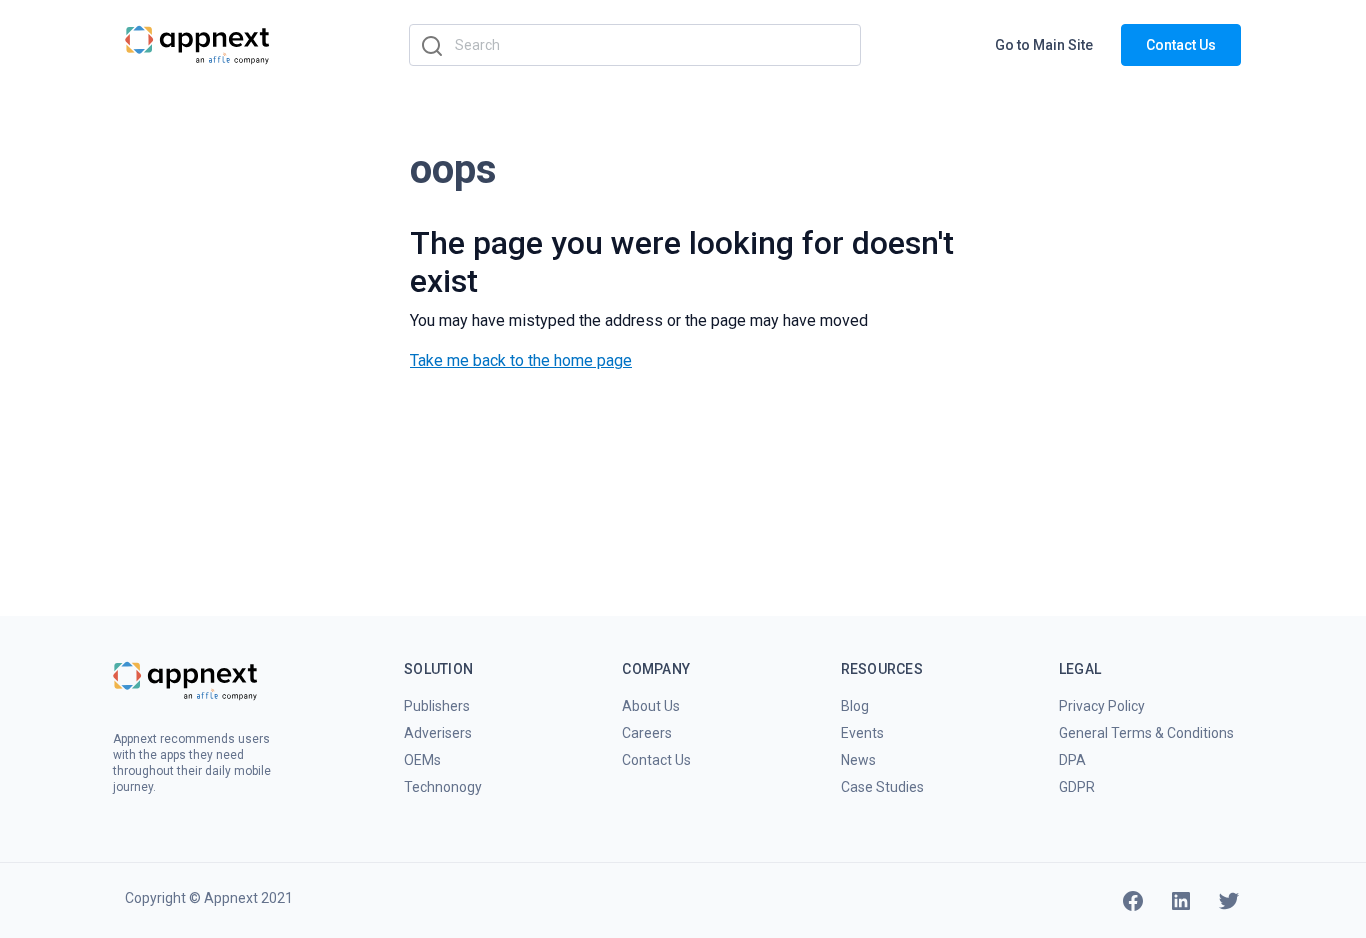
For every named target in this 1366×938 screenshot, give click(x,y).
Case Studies (882, 787)
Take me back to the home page (521, 360)
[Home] (197, 43)
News (858, 760)
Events (862, 733)
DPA (1072, 760)
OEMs (422, 760)
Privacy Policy (1102, 706)
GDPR (1077, 787)
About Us (651, 706)
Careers (647, 733)
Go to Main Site (1044, 45)
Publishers (437, 706)
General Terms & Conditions (1146, 733)
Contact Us (1181, 45)
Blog (855, 706)
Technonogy (443, 787)
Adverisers (438, 733)
